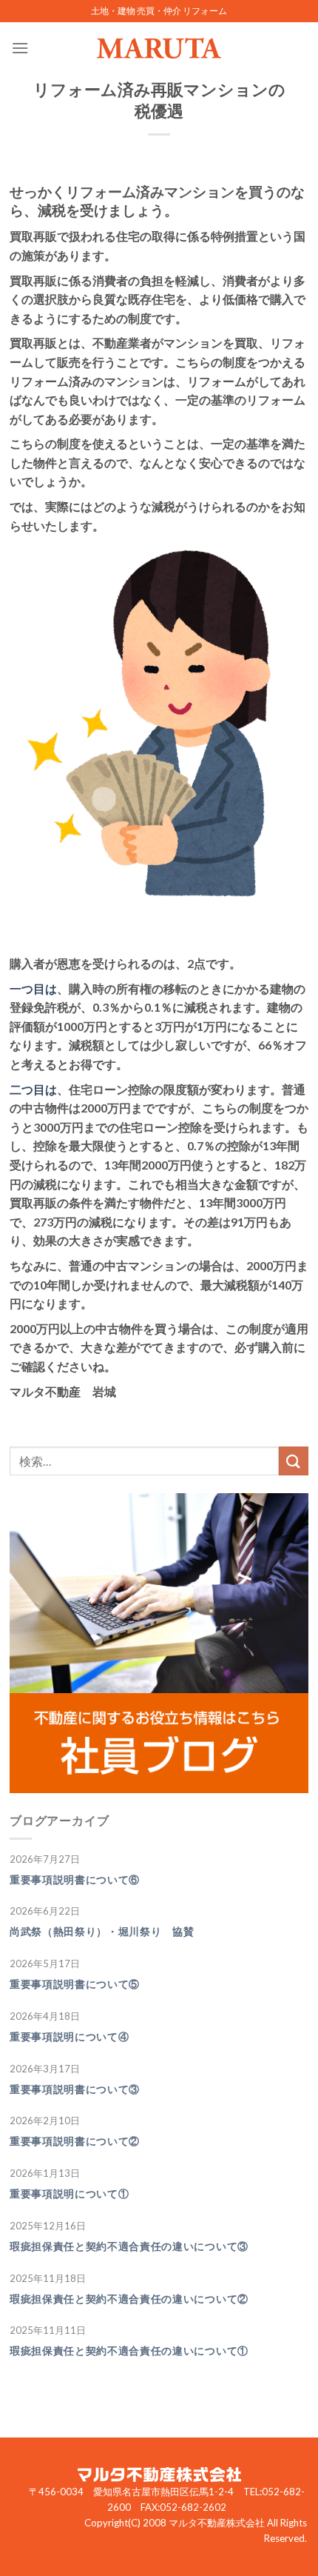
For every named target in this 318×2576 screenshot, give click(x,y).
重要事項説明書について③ (75, 2089)
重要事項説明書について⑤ (75, 1984)
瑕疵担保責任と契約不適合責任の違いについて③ (129, 2246)
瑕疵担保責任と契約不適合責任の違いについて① (129, 2351)
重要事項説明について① (69, 2194)
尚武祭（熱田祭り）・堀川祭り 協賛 (102, 1932)
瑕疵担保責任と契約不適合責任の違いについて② (129, 2299)
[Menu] (20, 48)
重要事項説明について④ (69, 2037)
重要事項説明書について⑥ (75, 1880)
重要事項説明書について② (75, 2141)
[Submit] (294, 1461)
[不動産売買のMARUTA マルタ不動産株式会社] (159, 48)
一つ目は (33, 988)
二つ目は (33, 1089)
